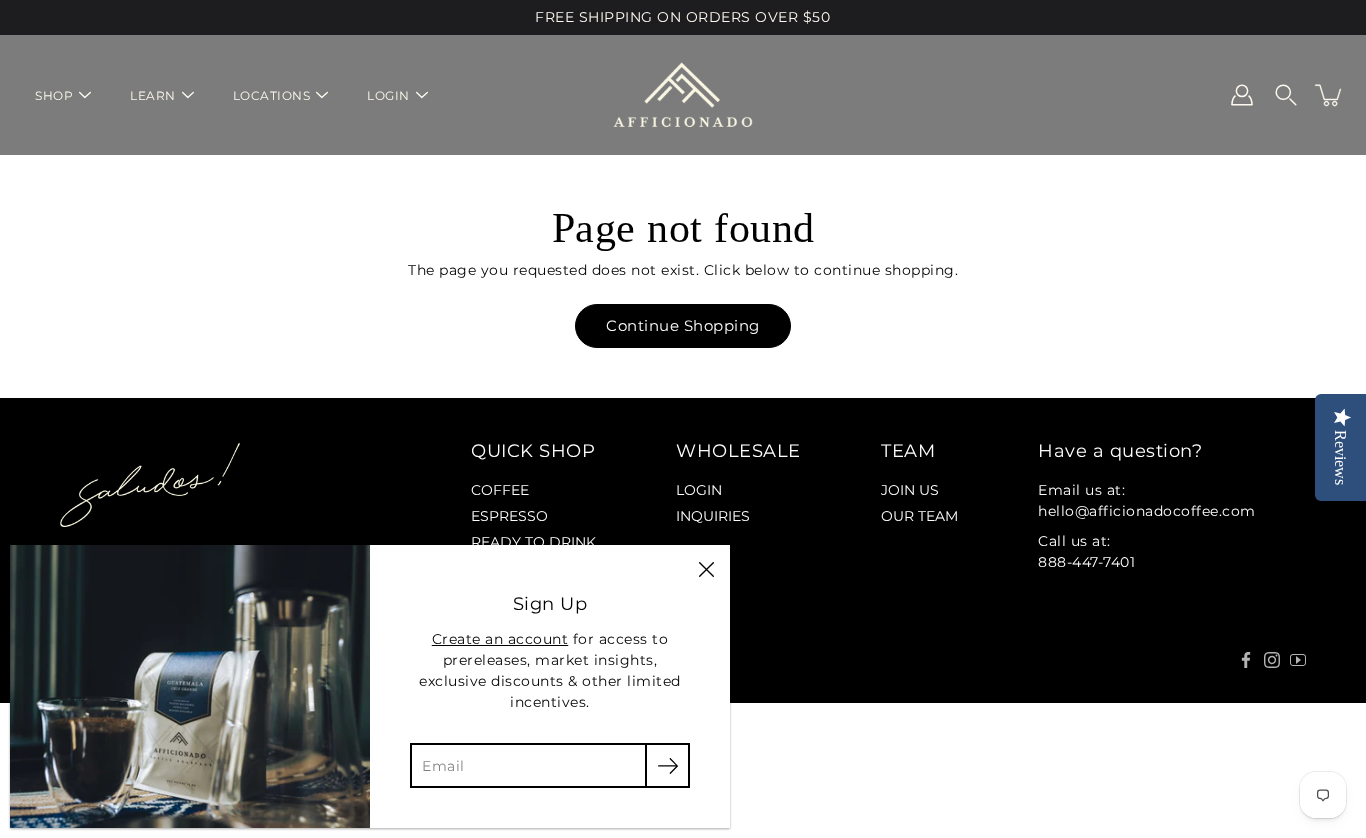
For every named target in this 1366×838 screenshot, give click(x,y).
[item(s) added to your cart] (1330, 95)
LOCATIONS (272, 95)
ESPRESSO (509, 516)
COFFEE (500, 490)
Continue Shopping (683, 325)
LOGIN (388, 95)
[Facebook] (1246, 660)
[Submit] (667, 765)
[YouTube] (1298, 660)
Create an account (500, 639)
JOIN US (910, 490)
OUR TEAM (919, 516)
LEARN (153, 95)
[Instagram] (1272, 660)
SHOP (54, 95)
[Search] (1286, 95)
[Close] (706, 569)
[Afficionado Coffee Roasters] (683, 95)
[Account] (1242, 95)
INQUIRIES (713, 516)
